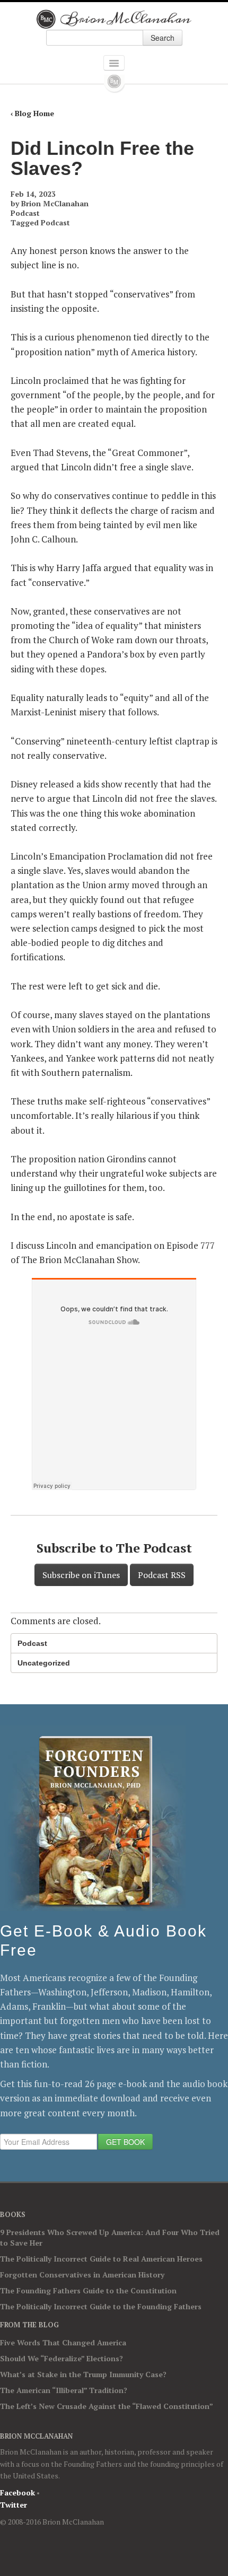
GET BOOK (125, 2142)
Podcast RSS (162, 1575)
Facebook (17, 2492)
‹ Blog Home (32, 113)
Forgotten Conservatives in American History (82, 2275)
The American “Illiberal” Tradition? (64, 2390)
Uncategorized (44, 1663)
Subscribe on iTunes (81, 1575)
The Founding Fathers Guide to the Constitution (88, 2290)
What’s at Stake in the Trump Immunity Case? (83, 2374)
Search (163, 38)
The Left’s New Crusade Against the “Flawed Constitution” (107, 2406)
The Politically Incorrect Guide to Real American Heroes (101, 2259)
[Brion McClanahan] (114, 19)
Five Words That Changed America (63, 2342)
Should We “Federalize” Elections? (62, 2358)
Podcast (25, 213)
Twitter (14, 2505)
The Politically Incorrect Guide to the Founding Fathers (101, 2306)
